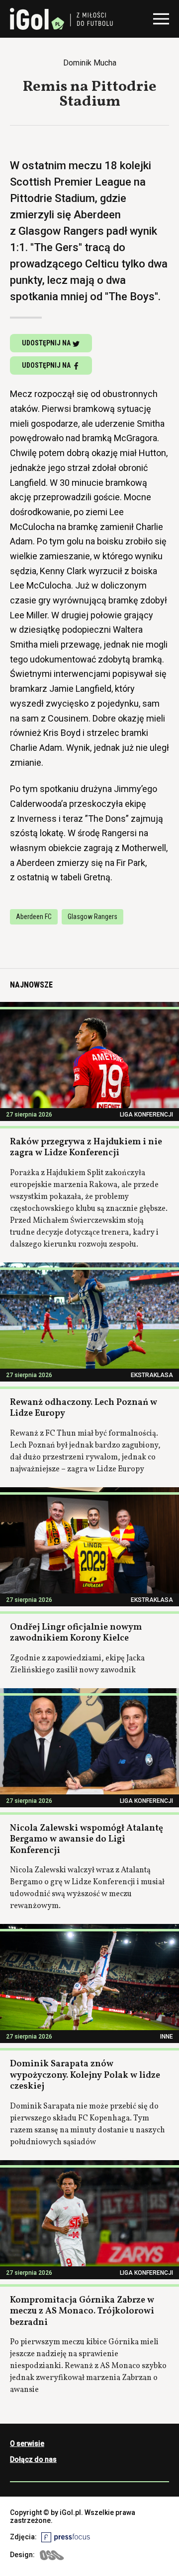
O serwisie (27, 2444)
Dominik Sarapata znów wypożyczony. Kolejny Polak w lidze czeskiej (85, 2075)
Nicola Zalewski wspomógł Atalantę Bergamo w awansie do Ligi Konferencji (87, 1840)
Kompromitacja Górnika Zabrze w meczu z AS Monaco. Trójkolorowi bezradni (82, 2312)
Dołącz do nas (33, 2459)
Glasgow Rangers (92, 917)
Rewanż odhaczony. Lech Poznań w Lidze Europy (84, 1408)
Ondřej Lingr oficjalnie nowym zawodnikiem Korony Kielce (76, 1633)
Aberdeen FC (34, 917)
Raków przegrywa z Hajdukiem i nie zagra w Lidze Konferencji (86, 1148)
